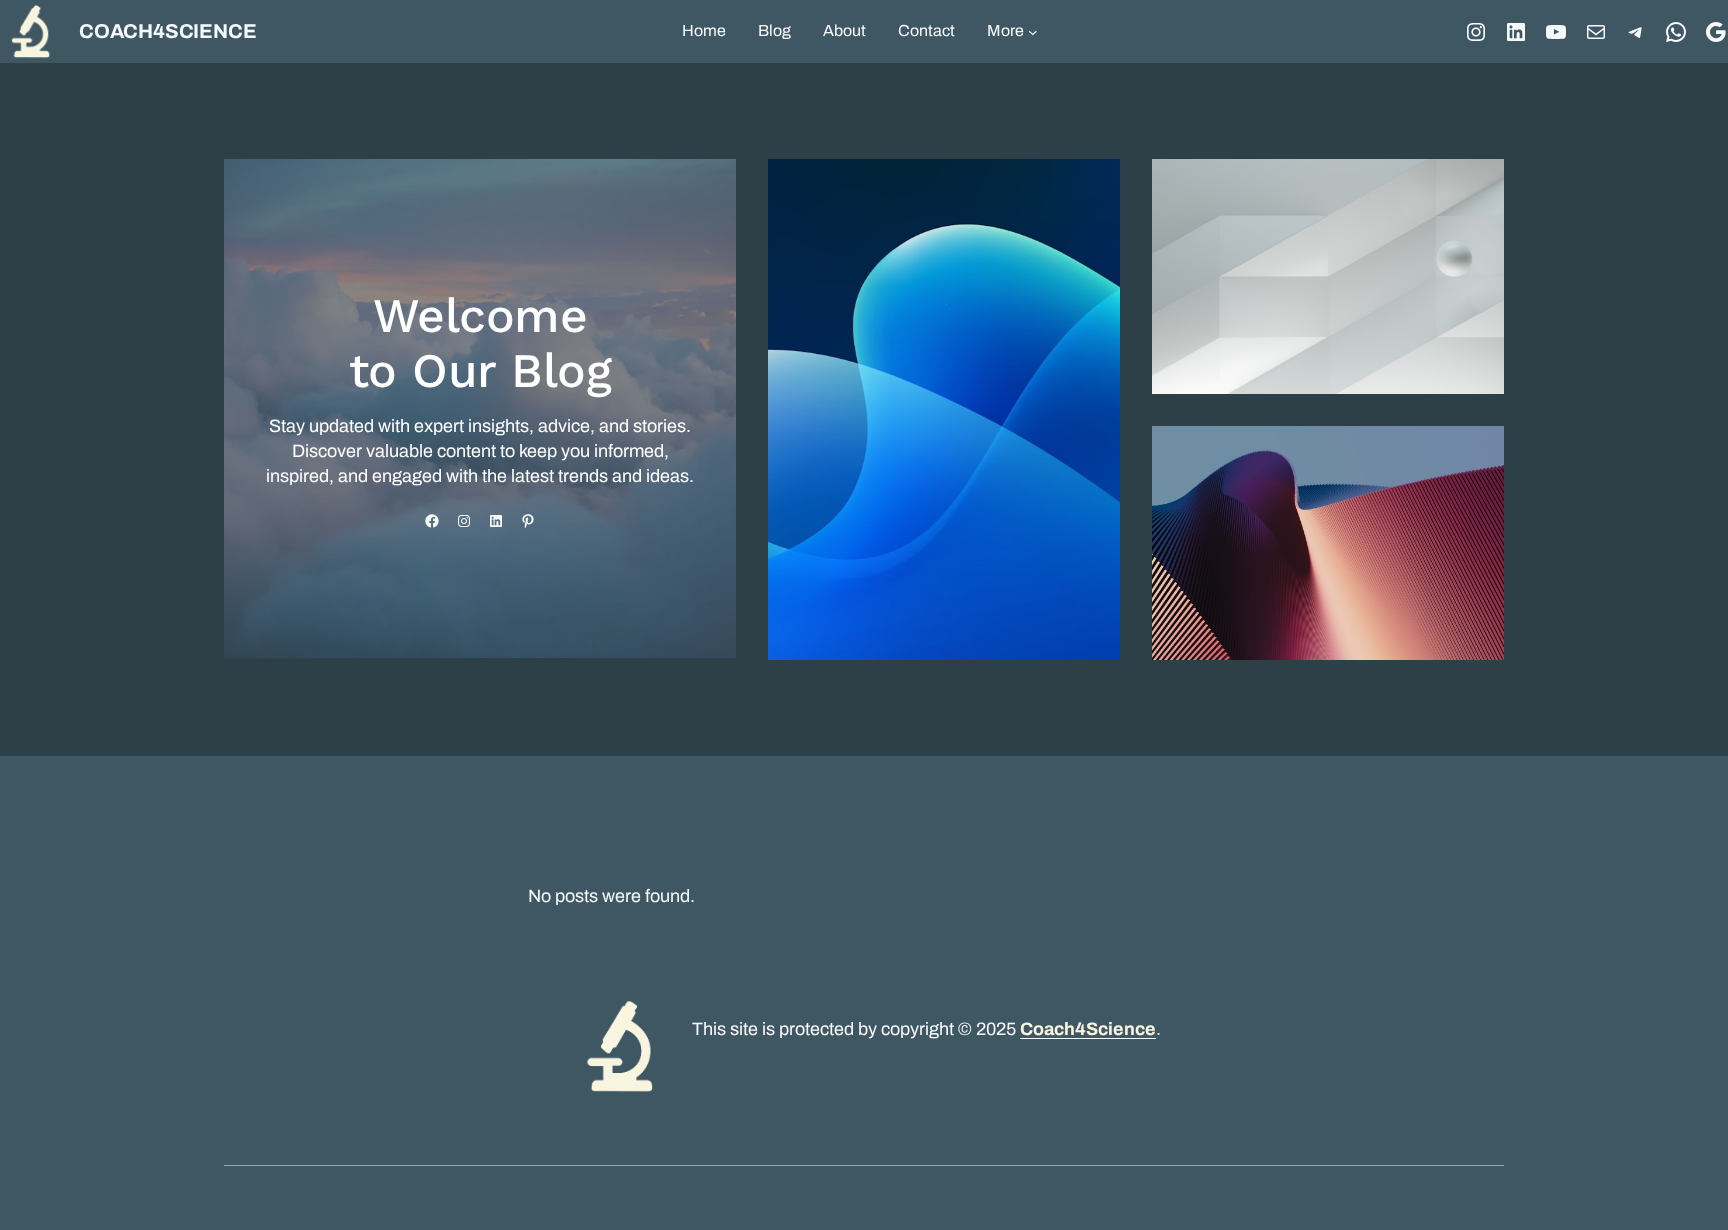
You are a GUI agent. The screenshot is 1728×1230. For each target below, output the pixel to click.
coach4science (167, 31)
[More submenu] (1033, 32)
